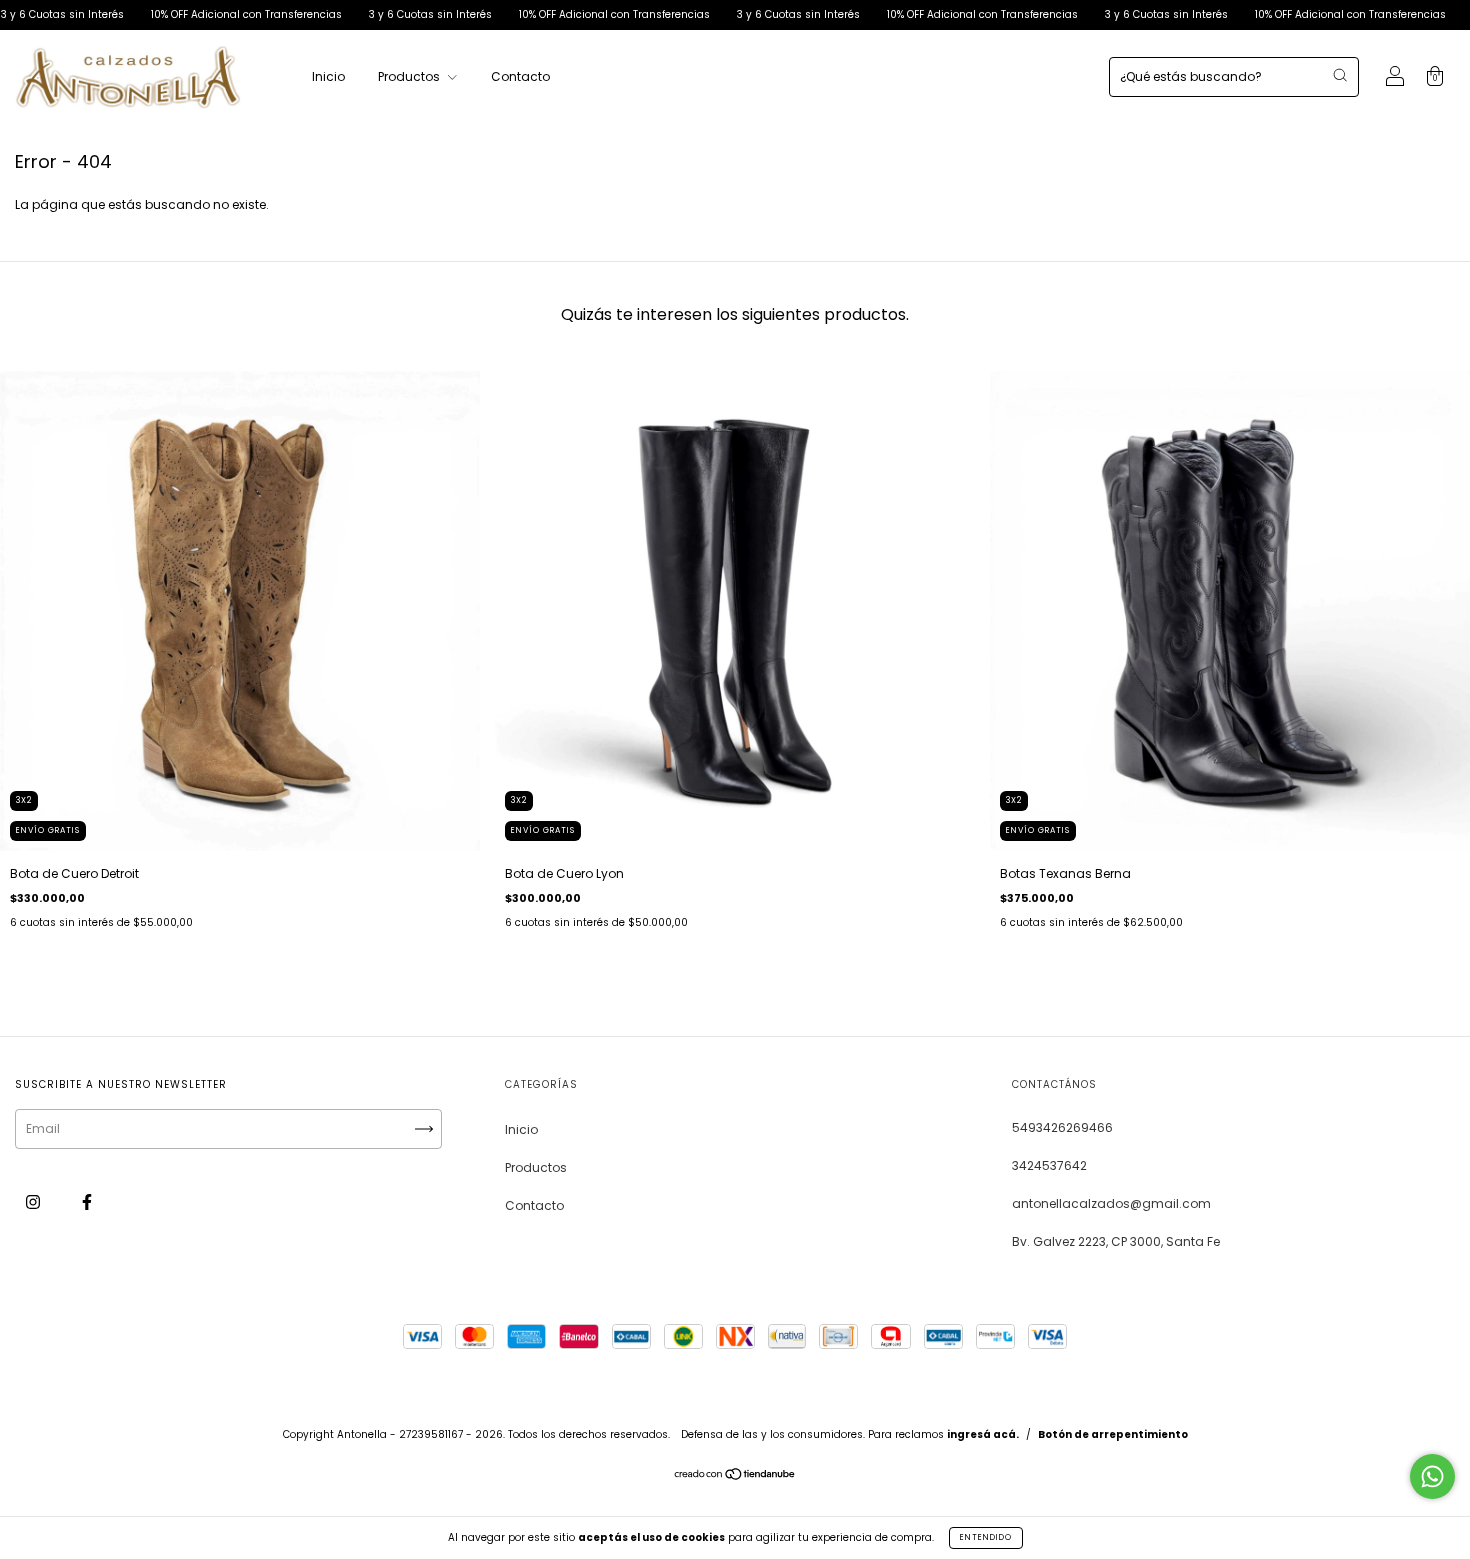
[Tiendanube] (735, 1476)
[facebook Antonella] (87, 1201)
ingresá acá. (983, 1434)
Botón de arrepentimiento (1113, 1434)
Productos (410, 76)
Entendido (986, 1537)
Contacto (520, 76)
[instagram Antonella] (34, 1201)
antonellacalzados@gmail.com (1111, 1203)
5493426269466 (1062, 1127)
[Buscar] (1340, 75)
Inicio (328, 76)
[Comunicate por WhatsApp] (1432, 1476)
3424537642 (1049, 1165)
